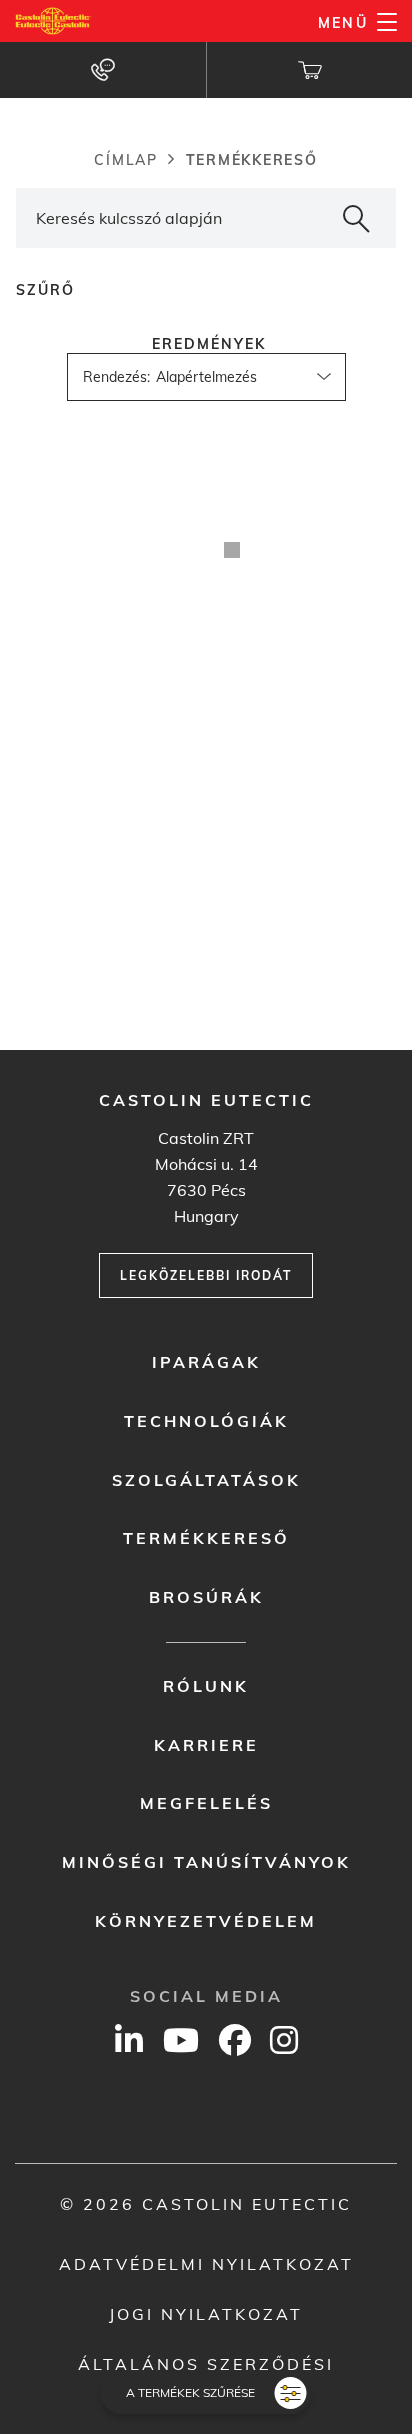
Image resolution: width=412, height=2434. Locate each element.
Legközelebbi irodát (206, 1275)
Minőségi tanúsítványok (206, 1862)
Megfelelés (206, 1803)
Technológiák (206, 1421)
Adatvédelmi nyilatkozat (206, 2264)
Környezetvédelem (206, 1921)
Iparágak (206, 1362)
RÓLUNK (206, 1686)
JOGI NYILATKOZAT (206, 2314)
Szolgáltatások (206, 1480)
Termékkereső (206, 1538)
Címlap (126, 160)
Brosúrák (206, 1597)
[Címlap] (53, 21)
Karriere (206, 1745)
